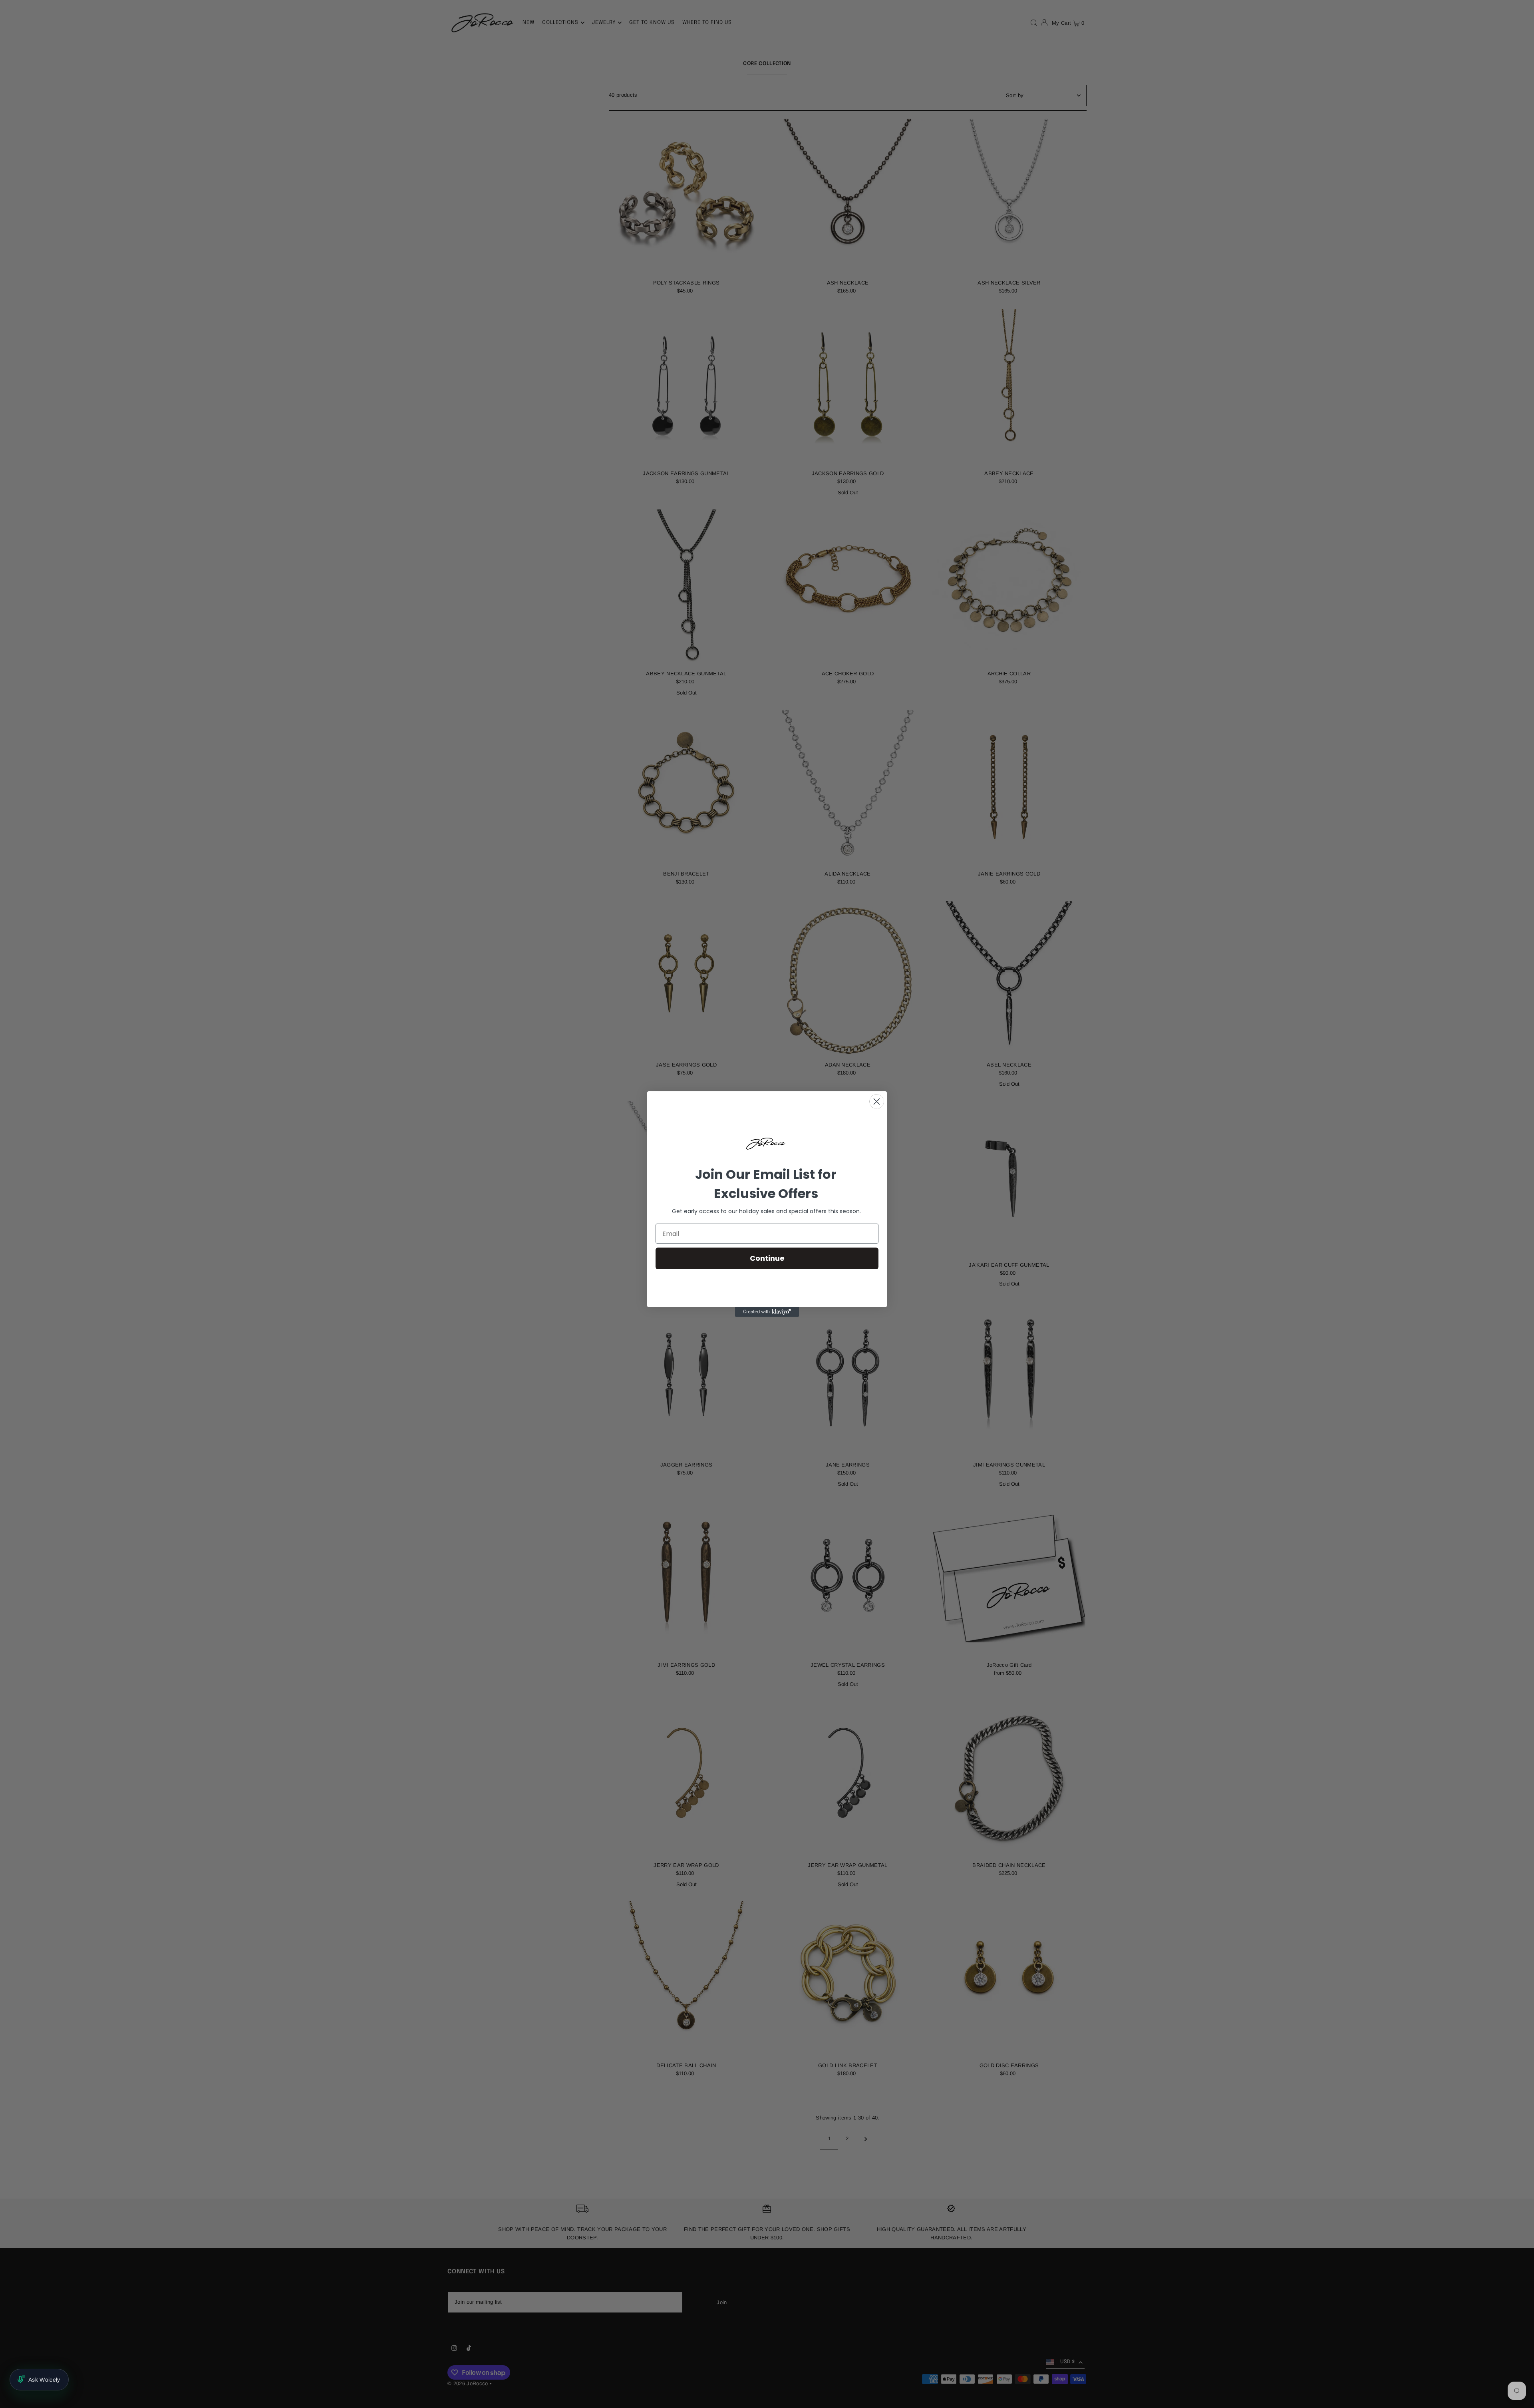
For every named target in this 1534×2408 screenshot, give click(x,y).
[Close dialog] (877, 1102)
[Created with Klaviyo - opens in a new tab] (767, 1312)
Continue (767, 1258)
